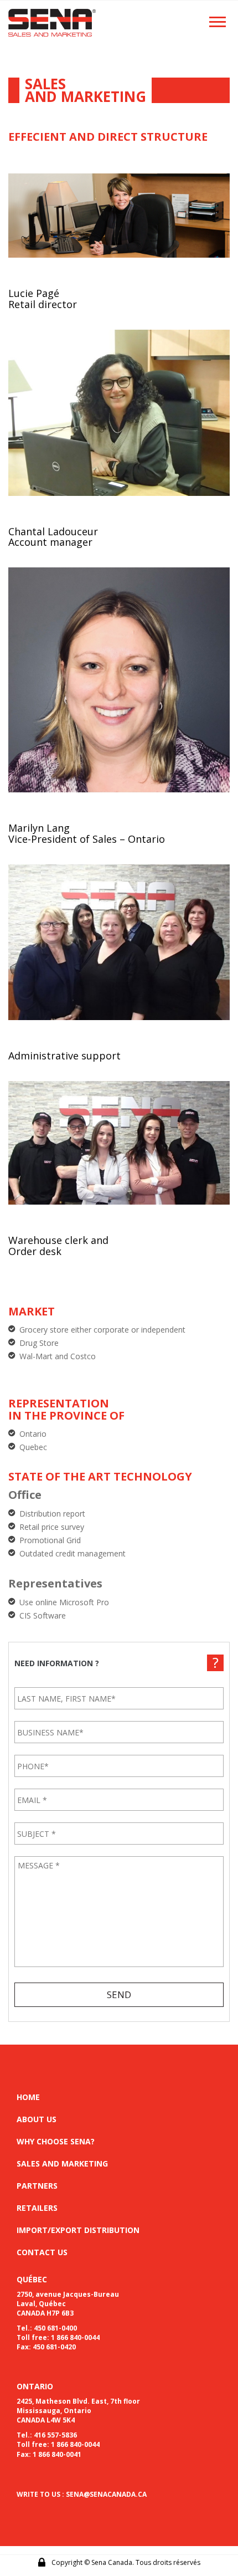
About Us (37, 2119)
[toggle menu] (218, 21)
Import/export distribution (78, 2230)
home (28, 2097)
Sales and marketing (62, 2163)
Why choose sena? (56, 2141)
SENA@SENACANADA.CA (106, 2494)
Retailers (37, 2208)
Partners (37, 2186)
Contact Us (42, 2252)
